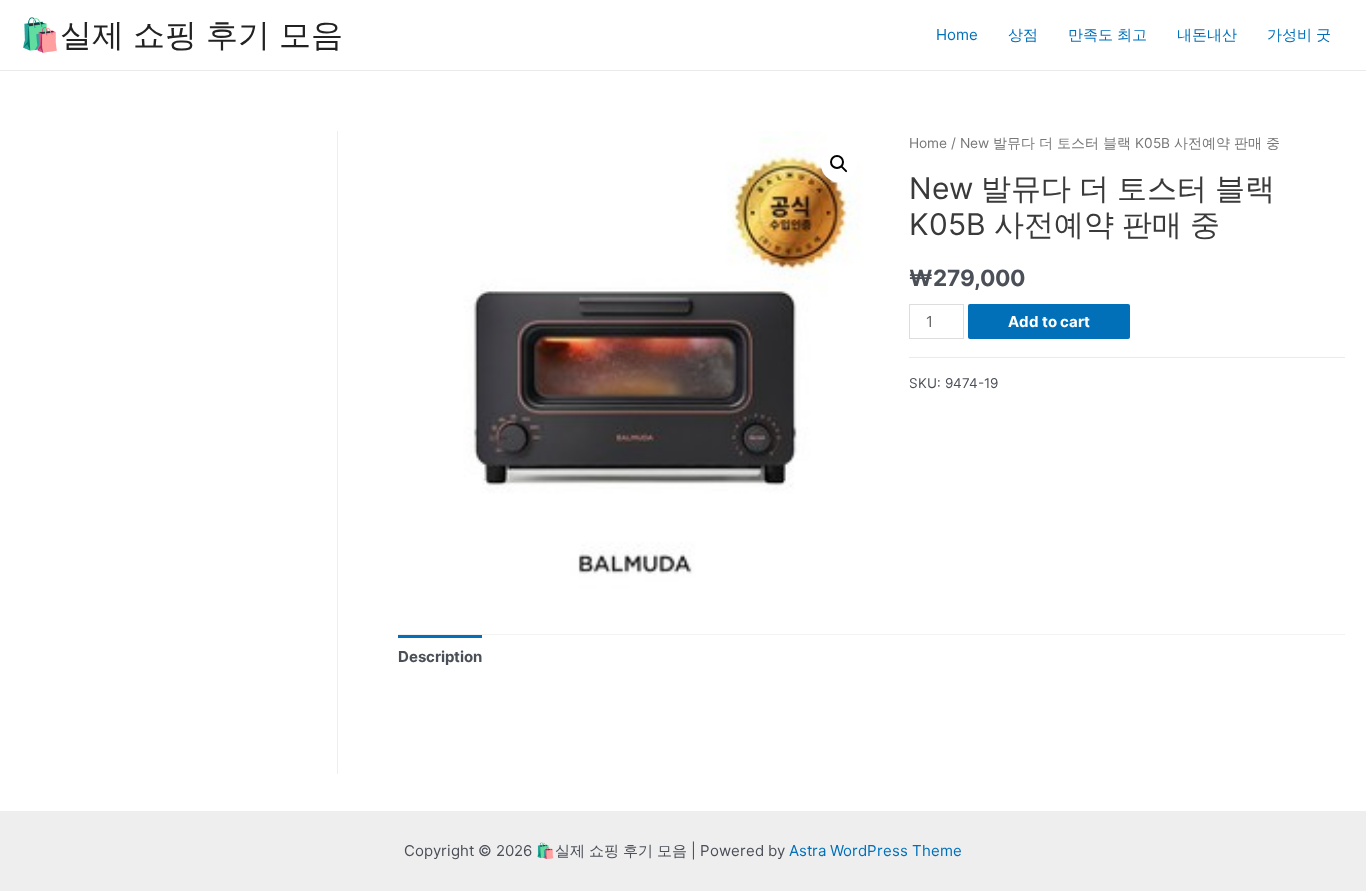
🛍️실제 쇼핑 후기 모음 (181, 34)
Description (440, 656)
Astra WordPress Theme (875, 850)
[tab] (440, 656)
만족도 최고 (1107, 34)
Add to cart (1049, 321)
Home (957, 34)
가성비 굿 (1299, 34)
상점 (1023, 34)
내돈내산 (1207, 34)
